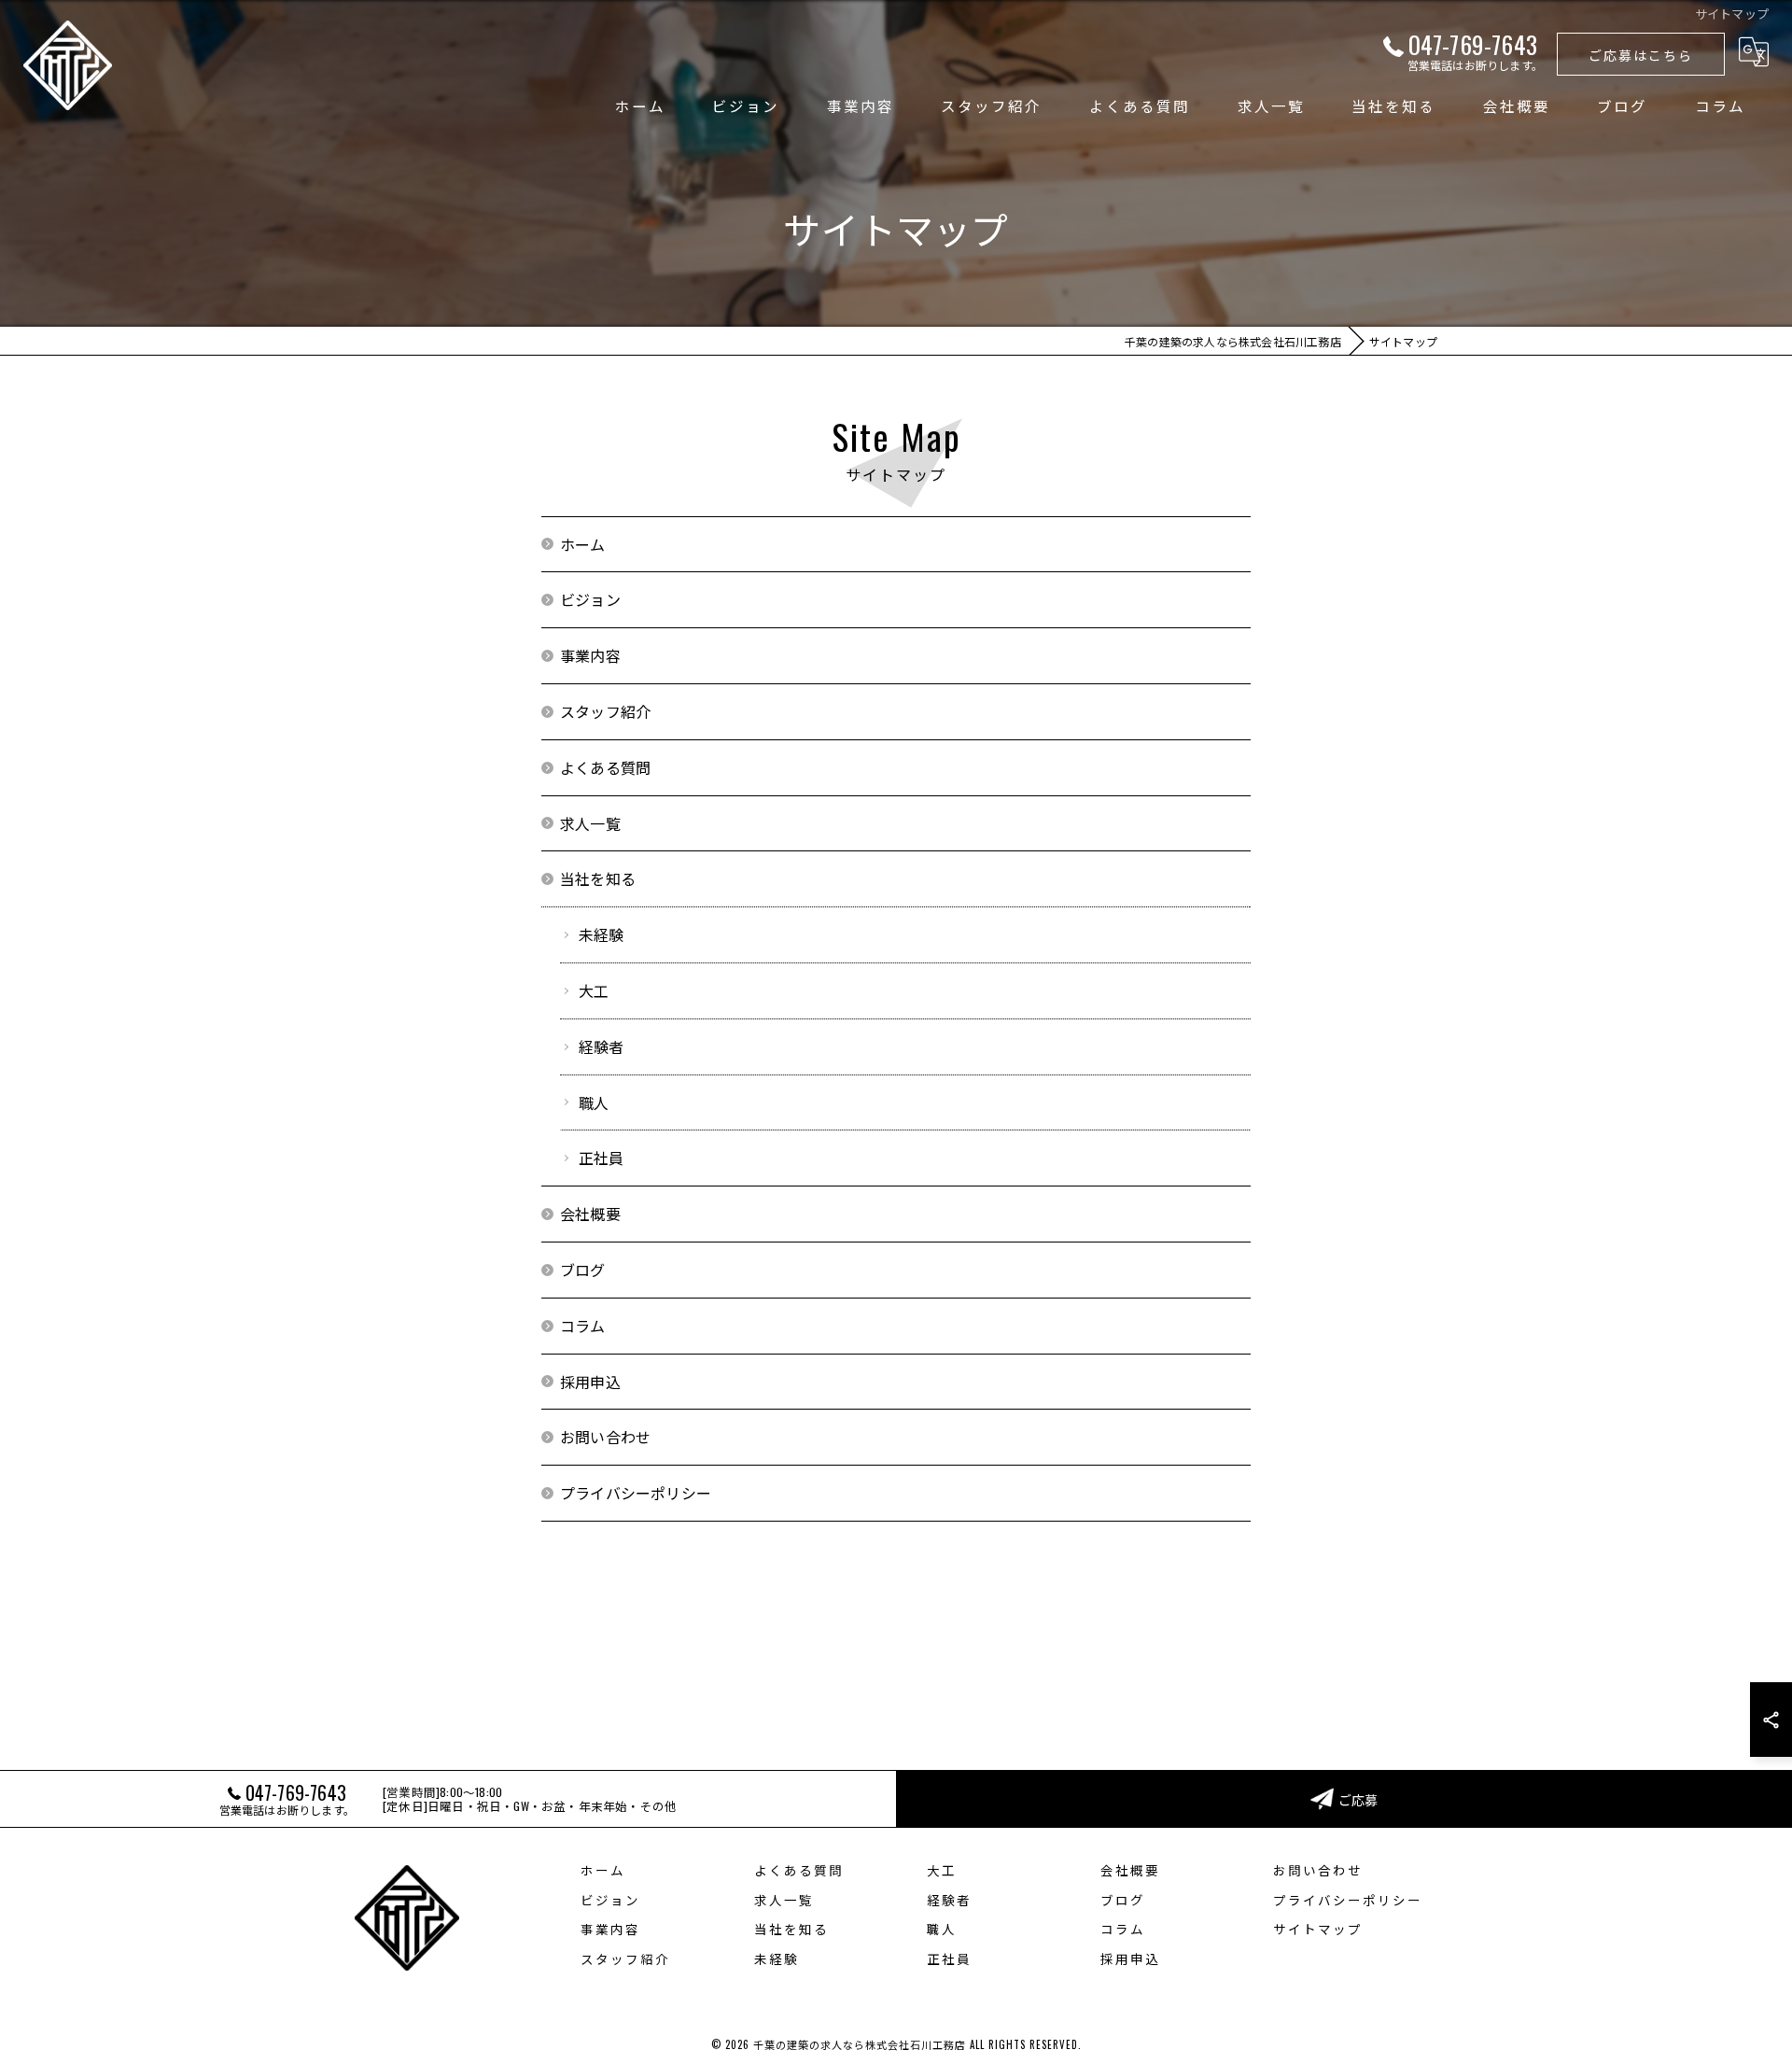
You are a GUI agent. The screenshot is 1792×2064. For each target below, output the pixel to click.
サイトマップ (1318, 1929)
